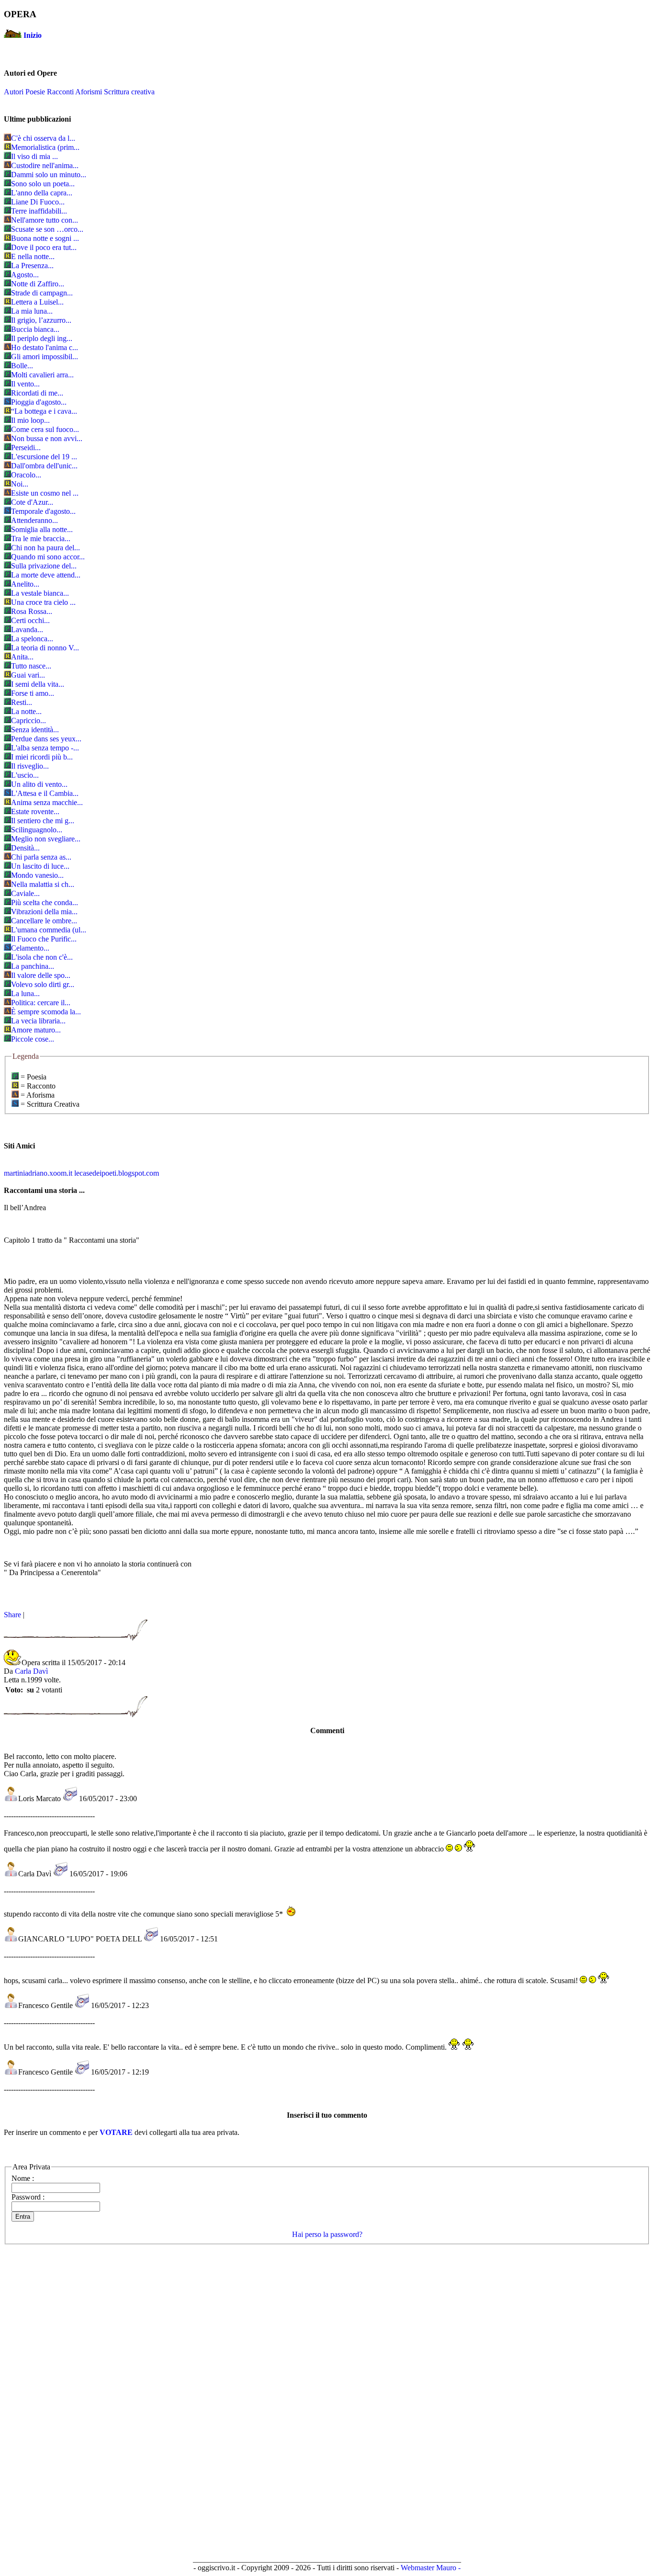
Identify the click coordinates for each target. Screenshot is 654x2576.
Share (12, 1615)
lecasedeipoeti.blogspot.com (117, 1173)
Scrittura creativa (129, 92)
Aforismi (89, 92)
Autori (14, 92)
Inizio (33, 35)
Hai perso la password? (327, 2234)
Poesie (35, 92)
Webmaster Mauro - (431, 2568)
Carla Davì (31, 1671)
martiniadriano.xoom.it (38, 1173)
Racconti (60, 92)
